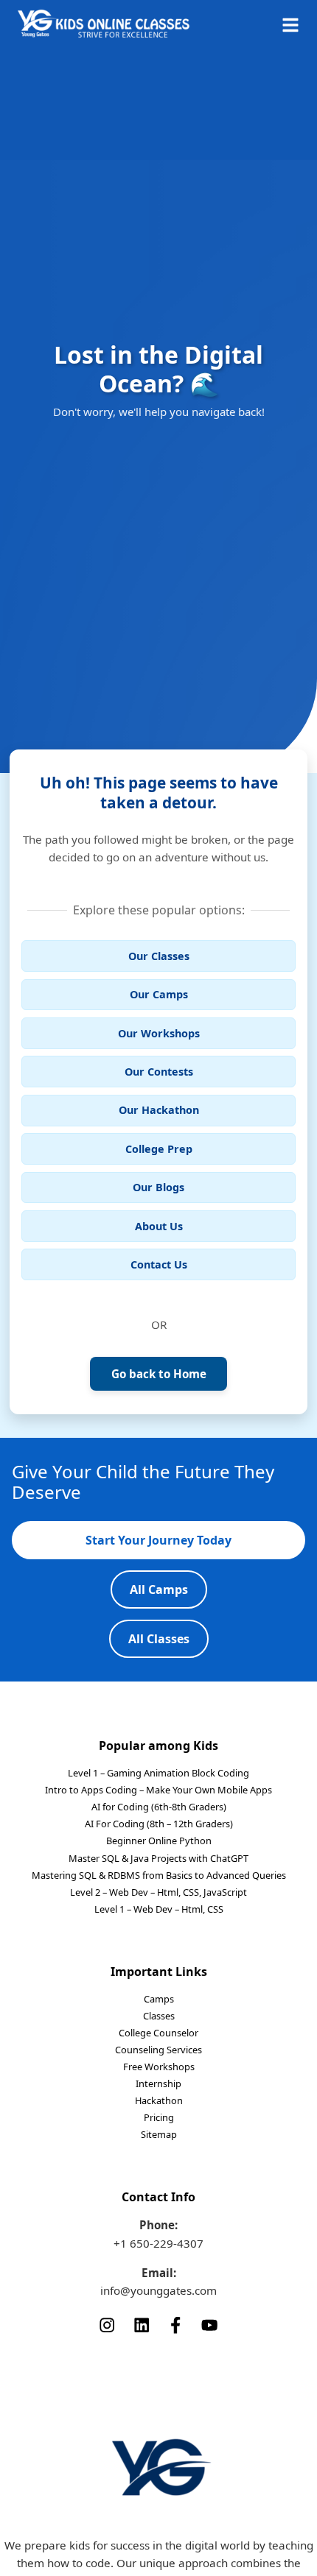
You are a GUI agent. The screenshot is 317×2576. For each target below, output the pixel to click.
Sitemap (159, 2134)
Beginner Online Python (159, 1841)
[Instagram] (107, 2324)
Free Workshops (159, 2067)
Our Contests (159, 1072)
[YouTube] (209, 2324)
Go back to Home (159, 1374)
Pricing (159, 2117)
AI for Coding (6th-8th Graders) (159, 1807)
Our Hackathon (159, 1110)
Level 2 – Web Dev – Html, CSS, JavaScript (158, 1892)
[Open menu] (290, 24)
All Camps (159, 1589)
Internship (158, 2083)
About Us (159, 1226)
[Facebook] (175, 2324)
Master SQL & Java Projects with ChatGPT (158, 1858)
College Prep (159, 1149)
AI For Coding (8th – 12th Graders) (159, 1824)
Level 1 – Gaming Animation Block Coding (158, 1773)
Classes (159, 2016)
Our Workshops (159, 1033)
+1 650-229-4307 (158, 2243)
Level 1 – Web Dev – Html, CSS (159, 1909)
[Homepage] (104, 24)
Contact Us (159, 1264)
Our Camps (159, 994)
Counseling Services (158, 2050)
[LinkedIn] (142, 2324)
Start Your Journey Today (158, 1540)
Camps (159, 1999)
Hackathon (159, 2100)
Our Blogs (158, 1187)
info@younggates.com (158, 2290)
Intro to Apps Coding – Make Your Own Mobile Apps (158, 1790)
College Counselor (158, 2033)
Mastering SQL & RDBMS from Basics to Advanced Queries (159, 1875)
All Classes (159, 1639)
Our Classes (159, 956)
